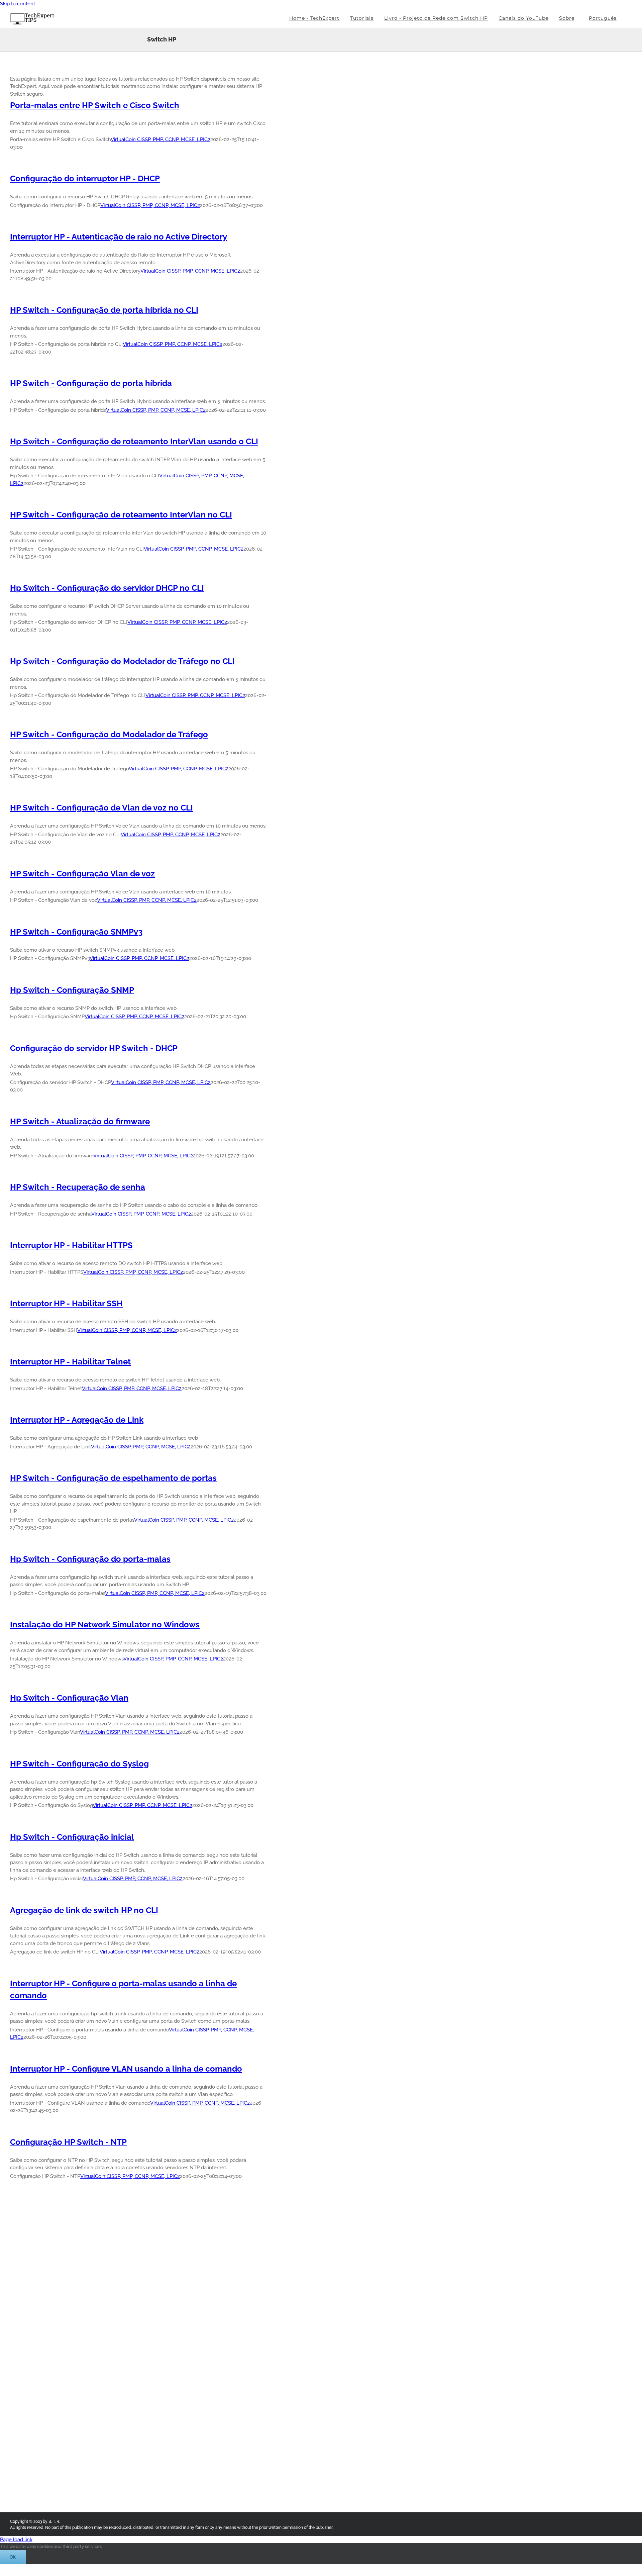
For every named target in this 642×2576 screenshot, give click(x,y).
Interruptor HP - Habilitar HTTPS (71, 1245)
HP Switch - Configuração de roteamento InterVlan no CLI (121, 515)
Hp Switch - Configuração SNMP (72, 990)
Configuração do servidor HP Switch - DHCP (94, 1048)
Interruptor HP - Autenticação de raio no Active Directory (119, 237)
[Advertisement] (336, 171)
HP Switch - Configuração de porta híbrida (91, 383)
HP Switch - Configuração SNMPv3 (76, 932)
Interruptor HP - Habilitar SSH (66, 1303)
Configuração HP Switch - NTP (68, 2142)
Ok (13, 2557)
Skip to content (18, 4)
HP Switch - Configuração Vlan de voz (82, 874)
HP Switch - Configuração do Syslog (79, 1764)
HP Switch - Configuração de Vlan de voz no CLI (101, 808)
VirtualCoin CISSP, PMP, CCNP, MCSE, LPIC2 (160, 139)
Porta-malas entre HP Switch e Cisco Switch (95, 105)
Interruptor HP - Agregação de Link (77, 1420)
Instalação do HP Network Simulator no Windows (105, 1625)
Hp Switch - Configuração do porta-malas (90, 1559)
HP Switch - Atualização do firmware (80, 1121)
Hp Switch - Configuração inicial (72, 1837)
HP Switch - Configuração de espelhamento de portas (113, 1478)
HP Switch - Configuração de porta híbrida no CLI (104, 310)
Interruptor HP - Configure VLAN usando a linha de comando (126, 2069)
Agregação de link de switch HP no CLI (84, 1910)
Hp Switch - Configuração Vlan (69, 1698)
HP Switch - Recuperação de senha (78, 1187)
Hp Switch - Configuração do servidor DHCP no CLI (107, 588)
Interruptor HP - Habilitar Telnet (70, 1362)
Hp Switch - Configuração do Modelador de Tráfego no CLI (122, 661)
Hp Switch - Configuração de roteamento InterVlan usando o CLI (134, 441)
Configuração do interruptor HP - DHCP (85, 178)
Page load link (16, 2540)
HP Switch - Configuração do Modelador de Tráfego (109, 734)
